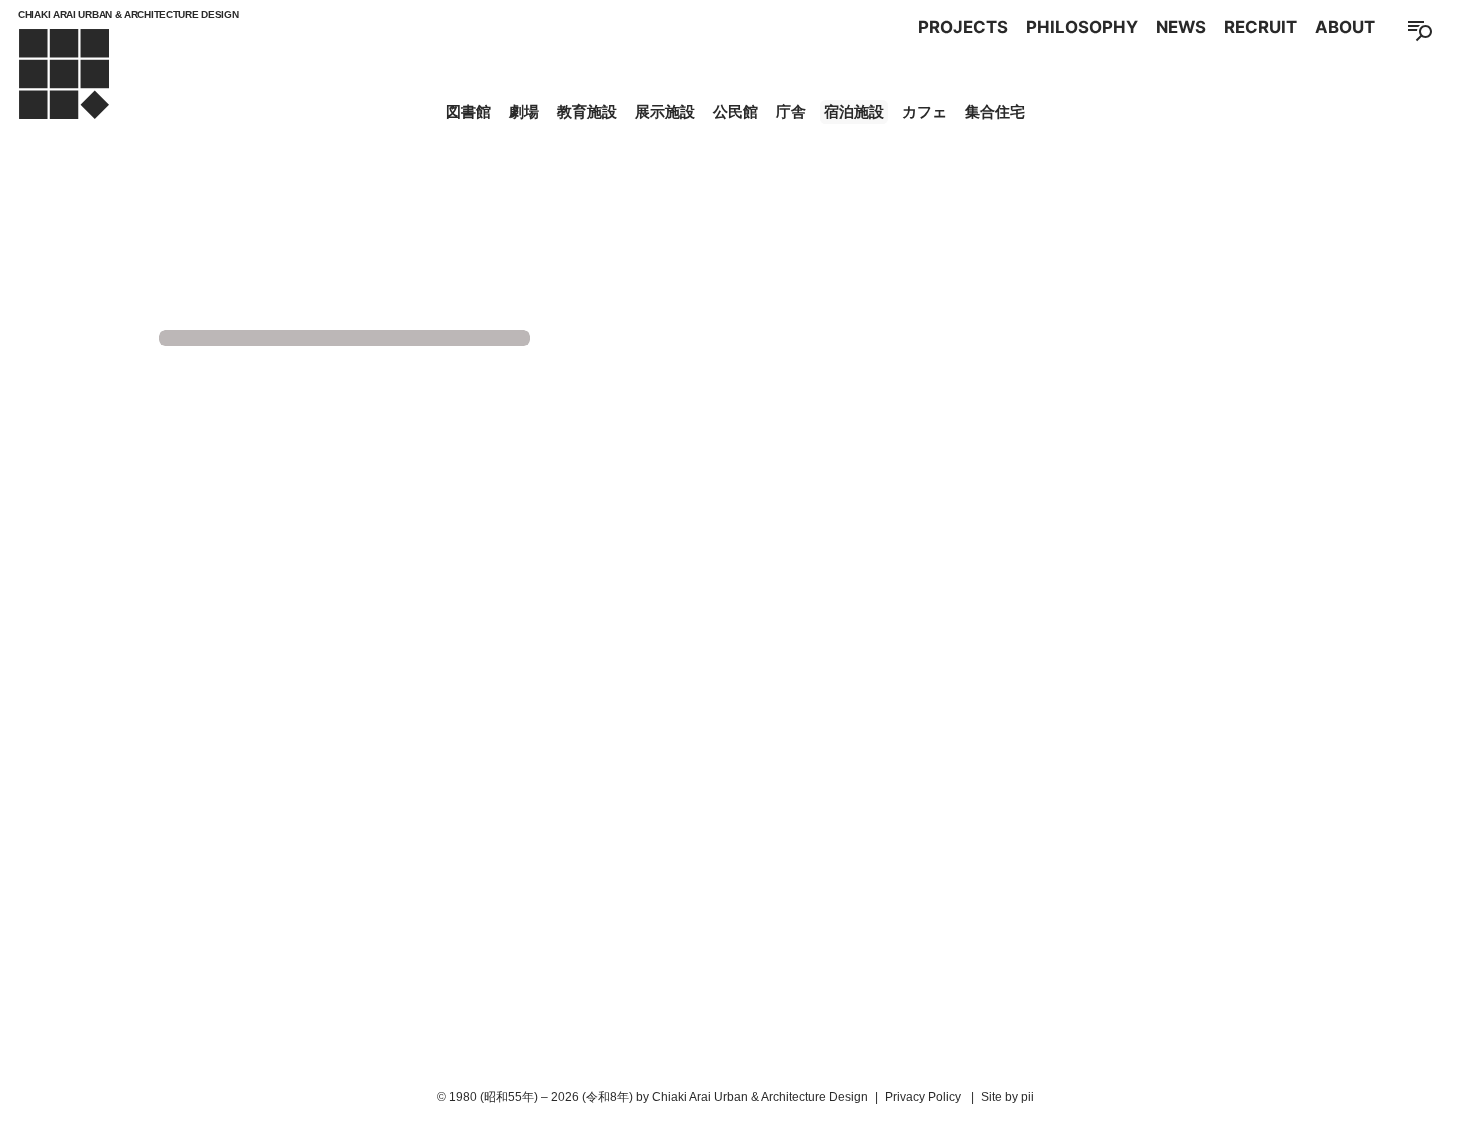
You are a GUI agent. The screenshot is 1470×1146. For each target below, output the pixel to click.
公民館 (735, 111)
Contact (874, 751)
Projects (963, 27)
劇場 (524, 111)
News (1181, 27)
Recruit (1260, 27)
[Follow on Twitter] (735, 1065)
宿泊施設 (854, 111)
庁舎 (791, 111)
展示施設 (665, 111)
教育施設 (587, 111)
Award (666, 751)
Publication (765, 751)
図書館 (468, 111)
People (589, 751)
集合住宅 (995, 111)
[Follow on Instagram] (693, 1065)
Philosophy (1082, 27)
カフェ (924, 111)
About (1345, 27)
